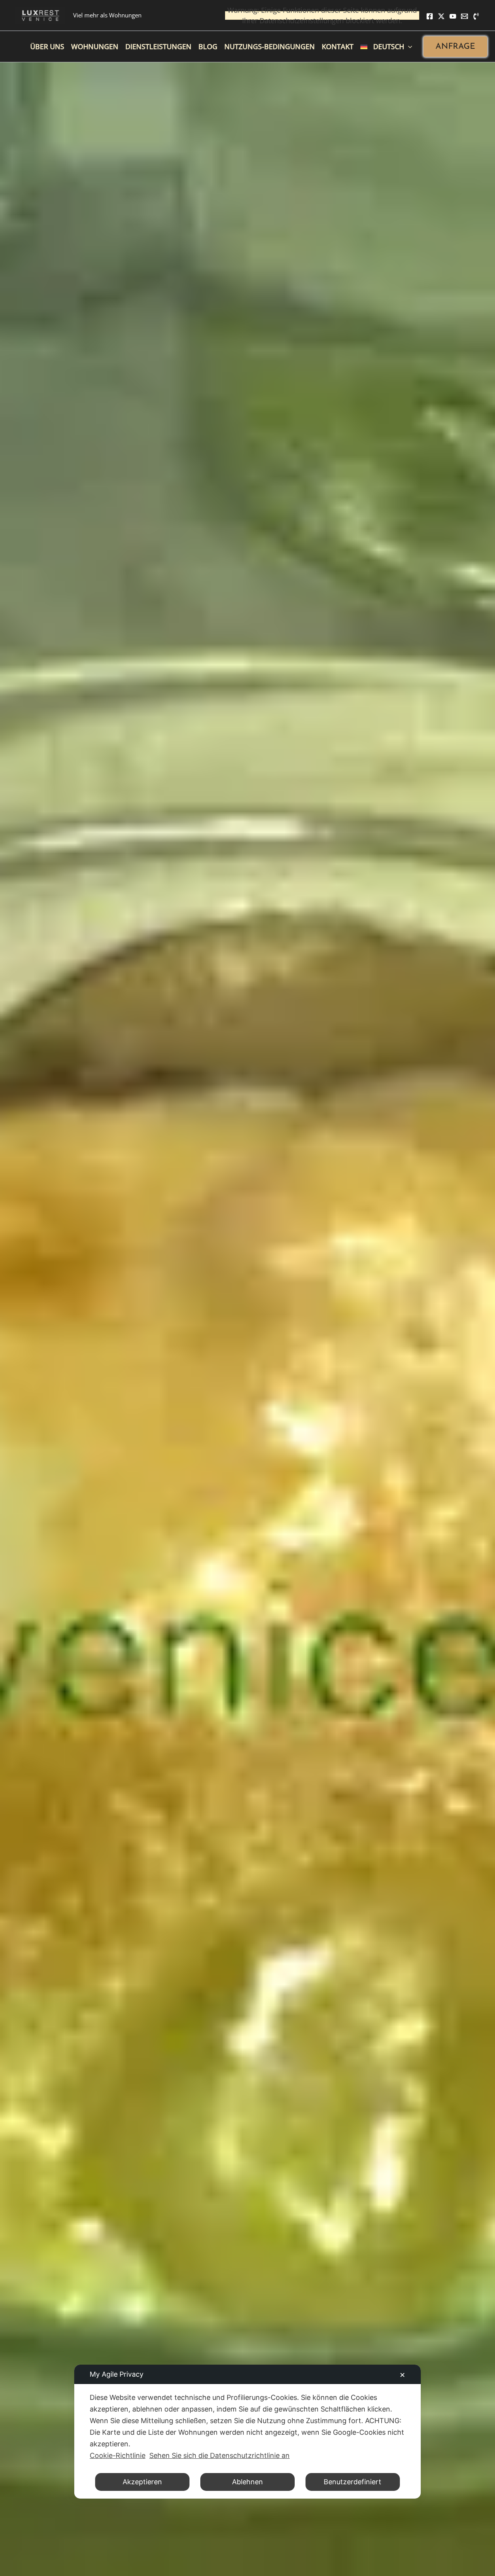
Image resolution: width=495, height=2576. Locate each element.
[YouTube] (453, 16)
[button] (455, 47)
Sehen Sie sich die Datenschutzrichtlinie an (219, 2455)
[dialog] (247, 2432)
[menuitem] (386, 46)
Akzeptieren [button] (142, 2482)
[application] (408, 46)
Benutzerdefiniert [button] (352, 2482)
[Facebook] (430, 16)
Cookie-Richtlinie (118, 2455)
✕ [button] (402, 2375)
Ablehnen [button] (247, 2482)
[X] (441, 16)
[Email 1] (464, 16)
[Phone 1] (476, 16)
